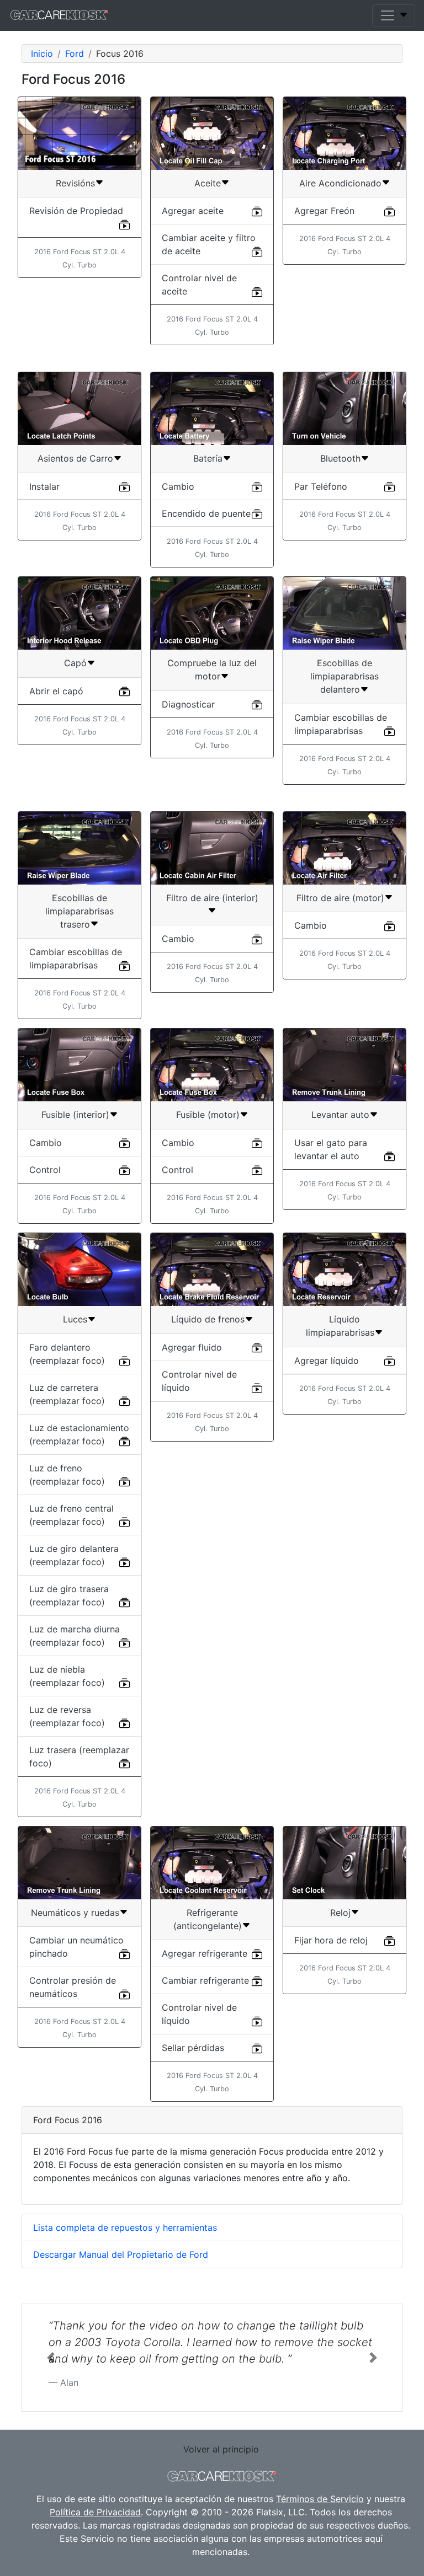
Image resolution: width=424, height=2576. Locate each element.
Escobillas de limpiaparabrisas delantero (344, 676)
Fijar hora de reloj (331, 1940)
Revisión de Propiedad (76, 211)
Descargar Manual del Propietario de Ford (121, 2254)
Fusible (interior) (75, 1115)
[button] (51, 2358)
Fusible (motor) (208, 1115)
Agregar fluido (192, 1347)
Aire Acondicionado (340, 183)
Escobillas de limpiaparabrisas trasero (79, 911)
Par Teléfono (321, 486)
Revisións (75, 183)
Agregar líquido (327, 1361)
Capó (75, 663)
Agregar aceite (193, 211)
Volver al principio (221, 2449)
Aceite (208, 183)
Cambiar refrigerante (205, 1980)
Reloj (340, 1913)
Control (45, 1170)
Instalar (44, 486)
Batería (208, 458)
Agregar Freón (324, 211)
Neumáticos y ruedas (75, 1913)
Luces (75, 1319)
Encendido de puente (206, 513)
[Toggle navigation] (394, 15)
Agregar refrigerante (205, 1953)
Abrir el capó (56, 691)
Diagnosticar (188, 704)
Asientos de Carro (75, 458)
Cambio (178, 486)
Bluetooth (340, 458)
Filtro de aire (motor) (340, 898)
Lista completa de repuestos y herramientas (125, 2227)
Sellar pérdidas (193, 2048)
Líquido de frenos (208, 1319)
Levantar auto (340, 1115)
